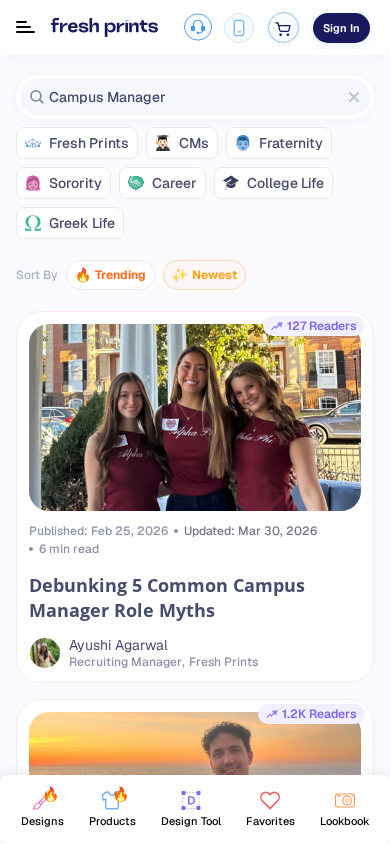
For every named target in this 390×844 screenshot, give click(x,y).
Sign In (341, 28)
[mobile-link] (239, 28)
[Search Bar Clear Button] (354, 97)
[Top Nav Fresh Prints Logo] (104, 28)
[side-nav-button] (25, 27)
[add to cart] (283, 27)
